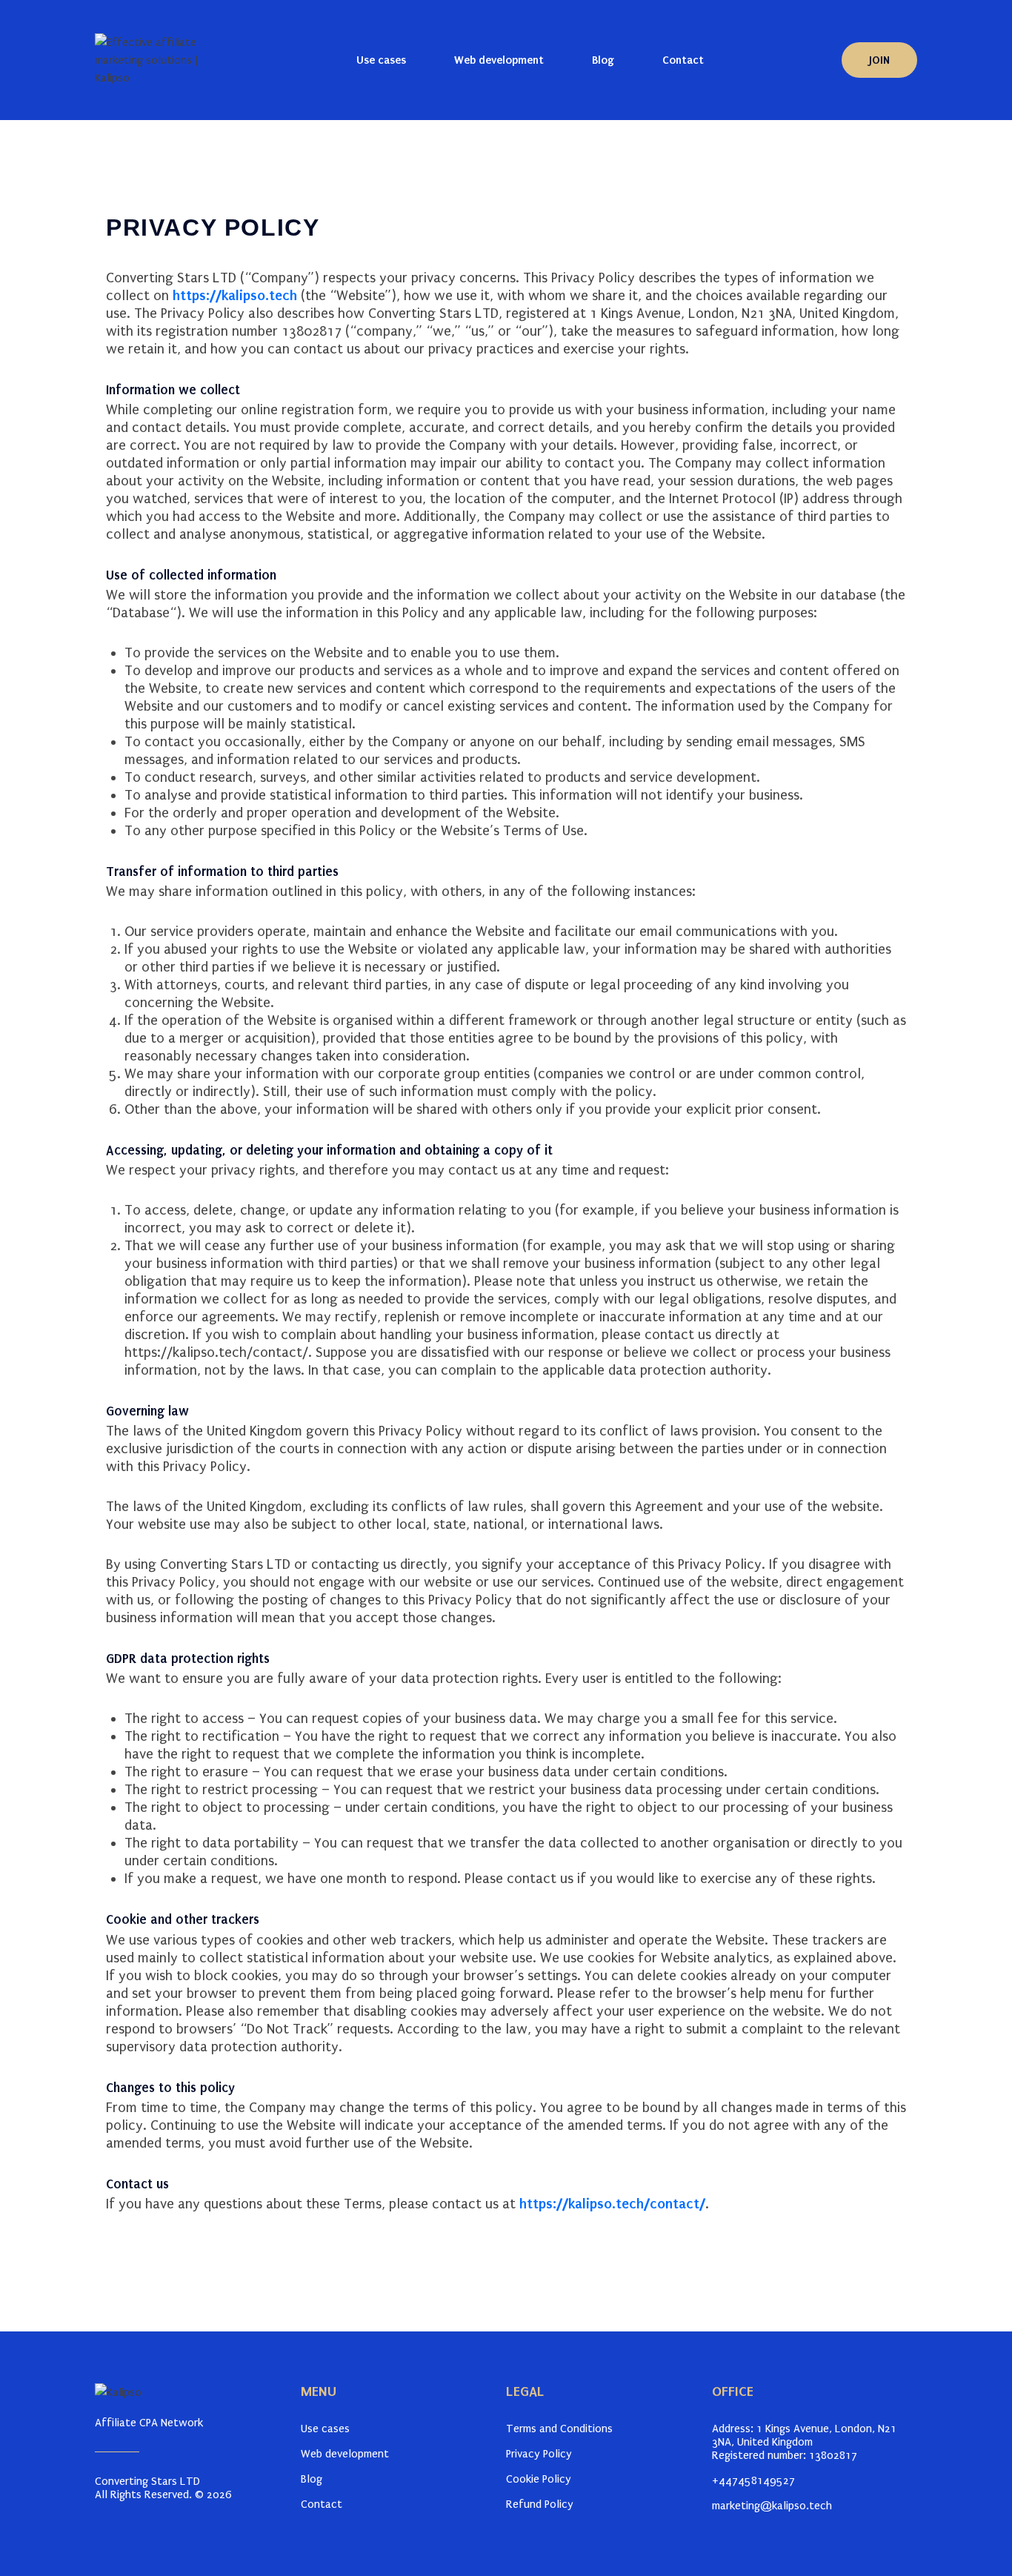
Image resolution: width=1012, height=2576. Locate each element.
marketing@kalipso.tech (772, 2506)
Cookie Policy (539, 2479)
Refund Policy (540, 2504)
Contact (683, 60)
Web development (499, 60)
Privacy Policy (539, 2454)
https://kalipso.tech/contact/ (216, 1352)
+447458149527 (753, 2480)
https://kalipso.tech (235, 295)
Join (879, 60)
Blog (603, 60)
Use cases (381, 60)
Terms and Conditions (559, 2429)
